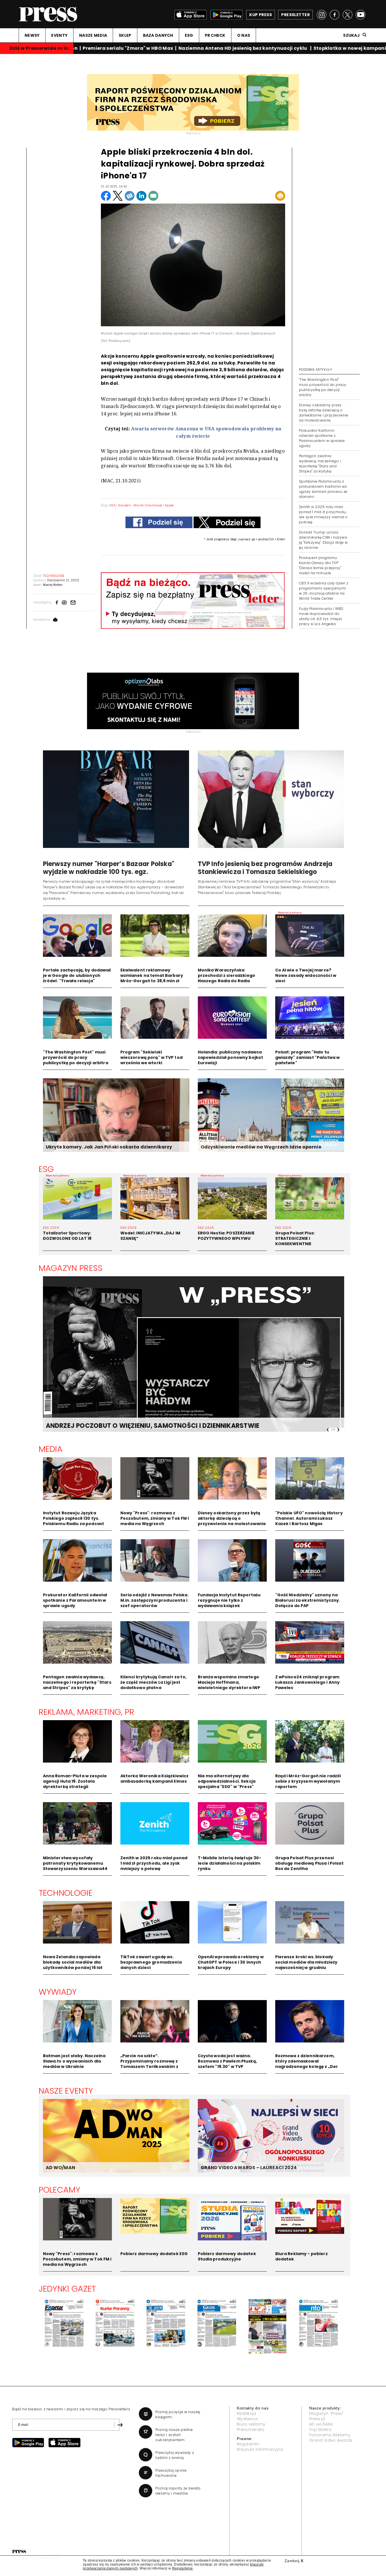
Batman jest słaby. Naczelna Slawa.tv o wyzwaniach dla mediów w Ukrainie (74, 2061)
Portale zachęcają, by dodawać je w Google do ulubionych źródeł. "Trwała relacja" (77, 975)
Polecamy (60, 2190)
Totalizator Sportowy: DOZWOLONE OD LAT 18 (67, 1236)
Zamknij (294, 2561)
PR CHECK (215, 35)
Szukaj (351, 35)
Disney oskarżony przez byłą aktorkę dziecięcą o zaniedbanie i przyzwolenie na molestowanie (324, 413)
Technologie (66, 1893)
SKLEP (125, 35)
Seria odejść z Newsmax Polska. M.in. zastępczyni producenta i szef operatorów (155, 1600)
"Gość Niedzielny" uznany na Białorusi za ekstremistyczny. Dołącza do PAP (308, 1600)
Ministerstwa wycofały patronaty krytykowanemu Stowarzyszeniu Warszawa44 (75, 1863)
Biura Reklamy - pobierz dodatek (302, 2256)
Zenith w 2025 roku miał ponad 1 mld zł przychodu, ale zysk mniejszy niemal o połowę (323, 514)
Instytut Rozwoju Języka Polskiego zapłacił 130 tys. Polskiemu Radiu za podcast (74, 1518)
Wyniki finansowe (148, 505)
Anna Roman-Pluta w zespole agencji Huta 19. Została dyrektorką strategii (75, 1781)
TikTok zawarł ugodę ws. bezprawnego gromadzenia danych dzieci (151, 1962)
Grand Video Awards (331, 2440)
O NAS (244, 35)
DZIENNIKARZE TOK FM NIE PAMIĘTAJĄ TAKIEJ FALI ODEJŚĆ (138, 1426)
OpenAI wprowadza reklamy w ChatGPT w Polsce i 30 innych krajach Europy (231, 1962)
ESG (189, 35)
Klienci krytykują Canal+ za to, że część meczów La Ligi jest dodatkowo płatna (153, 1682)
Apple (169, 505)
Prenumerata (251, 2430)
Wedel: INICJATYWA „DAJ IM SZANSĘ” (150, 1236)
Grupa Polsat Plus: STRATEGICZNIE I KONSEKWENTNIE (295, 1238)
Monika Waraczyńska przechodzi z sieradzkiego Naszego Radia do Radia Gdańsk (227, 978)
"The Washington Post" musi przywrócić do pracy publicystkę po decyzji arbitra (323, 387)
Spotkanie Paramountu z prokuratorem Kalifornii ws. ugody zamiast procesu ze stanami (323, 489)
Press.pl (317, 2419)
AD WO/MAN (60, 2168)
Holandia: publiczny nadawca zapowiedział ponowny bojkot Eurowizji (231, 1057)
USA (113, 505)
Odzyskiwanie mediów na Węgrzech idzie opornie (261, 1147)
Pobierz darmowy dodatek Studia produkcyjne (227, 2256)
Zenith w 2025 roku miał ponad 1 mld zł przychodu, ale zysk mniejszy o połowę (154, 1863)
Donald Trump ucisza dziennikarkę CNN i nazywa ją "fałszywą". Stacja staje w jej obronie (323, 540)
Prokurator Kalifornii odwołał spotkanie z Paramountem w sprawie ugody (322, 438)
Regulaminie (183, 2568)
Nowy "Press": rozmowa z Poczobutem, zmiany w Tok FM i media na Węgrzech (155, 1518)
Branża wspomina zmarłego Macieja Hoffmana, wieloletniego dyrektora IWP (229, 1682)
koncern (125, 505)
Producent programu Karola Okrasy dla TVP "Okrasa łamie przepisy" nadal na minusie (320, 565)
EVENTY (59, 35)
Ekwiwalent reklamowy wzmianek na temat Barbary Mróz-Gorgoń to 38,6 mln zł (152, 975)
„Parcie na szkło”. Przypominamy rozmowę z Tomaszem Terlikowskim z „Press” (149, 2064)
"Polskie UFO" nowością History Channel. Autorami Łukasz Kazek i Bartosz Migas (309, 1518)
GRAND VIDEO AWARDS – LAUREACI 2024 (249, 2168)
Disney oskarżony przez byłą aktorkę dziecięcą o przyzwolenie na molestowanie (232, 1518)
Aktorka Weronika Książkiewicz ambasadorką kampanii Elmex (155, 1779)
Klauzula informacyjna (260, 2449)
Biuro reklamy (251, 2424)
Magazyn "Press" (327, 2413)
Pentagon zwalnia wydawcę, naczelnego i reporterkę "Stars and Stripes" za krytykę (320, 464)
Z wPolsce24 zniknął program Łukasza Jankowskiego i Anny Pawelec (308, 1682)
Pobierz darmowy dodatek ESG (154, 2254)
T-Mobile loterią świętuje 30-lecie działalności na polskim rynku (230, 1863)
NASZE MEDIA (93, 35)
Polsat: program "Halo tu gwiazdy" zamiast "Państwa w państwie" (308, 1057)
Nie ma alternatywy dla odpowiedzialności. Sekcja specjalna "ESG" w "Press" (227, 1781)
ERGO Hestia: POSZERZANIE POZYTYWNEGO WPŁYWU (226, 1236)
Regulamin (248, 2444)
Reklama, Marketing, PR (87, 1712)
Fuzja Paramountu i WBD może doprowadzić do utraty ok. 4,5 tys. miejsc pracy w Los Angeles (321, 616)
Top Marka (320, 2430)
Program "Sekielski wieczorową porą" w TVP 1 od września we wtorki (152, 1057)
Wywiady (58, 1992)
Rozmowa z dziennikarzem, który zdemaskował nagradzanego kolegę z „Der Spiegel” (307, 2064)
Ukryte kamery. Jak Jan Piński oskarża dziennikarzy (109, 1147)
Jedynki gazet (67, 2289)
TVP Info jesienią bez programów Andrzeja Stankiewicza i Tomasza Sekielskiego (265, 868)
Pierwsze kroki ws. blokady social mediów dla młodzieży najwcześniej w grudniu (306, 1962)
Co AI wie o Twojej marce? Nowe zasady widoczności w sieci (306, 975)
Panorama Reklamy (330, 2435)
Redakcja (247, 2413)
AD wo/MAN (321, 2424)
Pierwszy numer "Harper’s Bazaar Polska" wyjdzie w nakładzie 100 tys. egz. (109, 868)
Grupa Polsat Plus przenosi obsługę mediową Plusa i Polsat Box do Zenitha (309, 1863)
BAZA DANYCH (158, 35)
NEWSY (32, 35)
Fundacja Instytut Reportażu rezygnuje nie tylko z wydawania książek (229, 1600)
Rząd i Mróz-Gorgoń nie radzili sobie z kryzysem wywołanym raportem (308, 1781)
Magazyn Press (71, 1268)
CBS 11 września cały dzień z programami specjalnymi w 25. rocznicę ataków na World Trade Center (324, 591)
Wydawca (247, 2419)
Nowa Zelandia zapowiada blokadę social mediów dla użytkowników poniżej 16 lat (73, 1962)
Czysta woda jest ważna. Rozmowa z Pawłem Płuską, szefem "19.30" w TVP (227, 2061)
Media (51, 1449)
